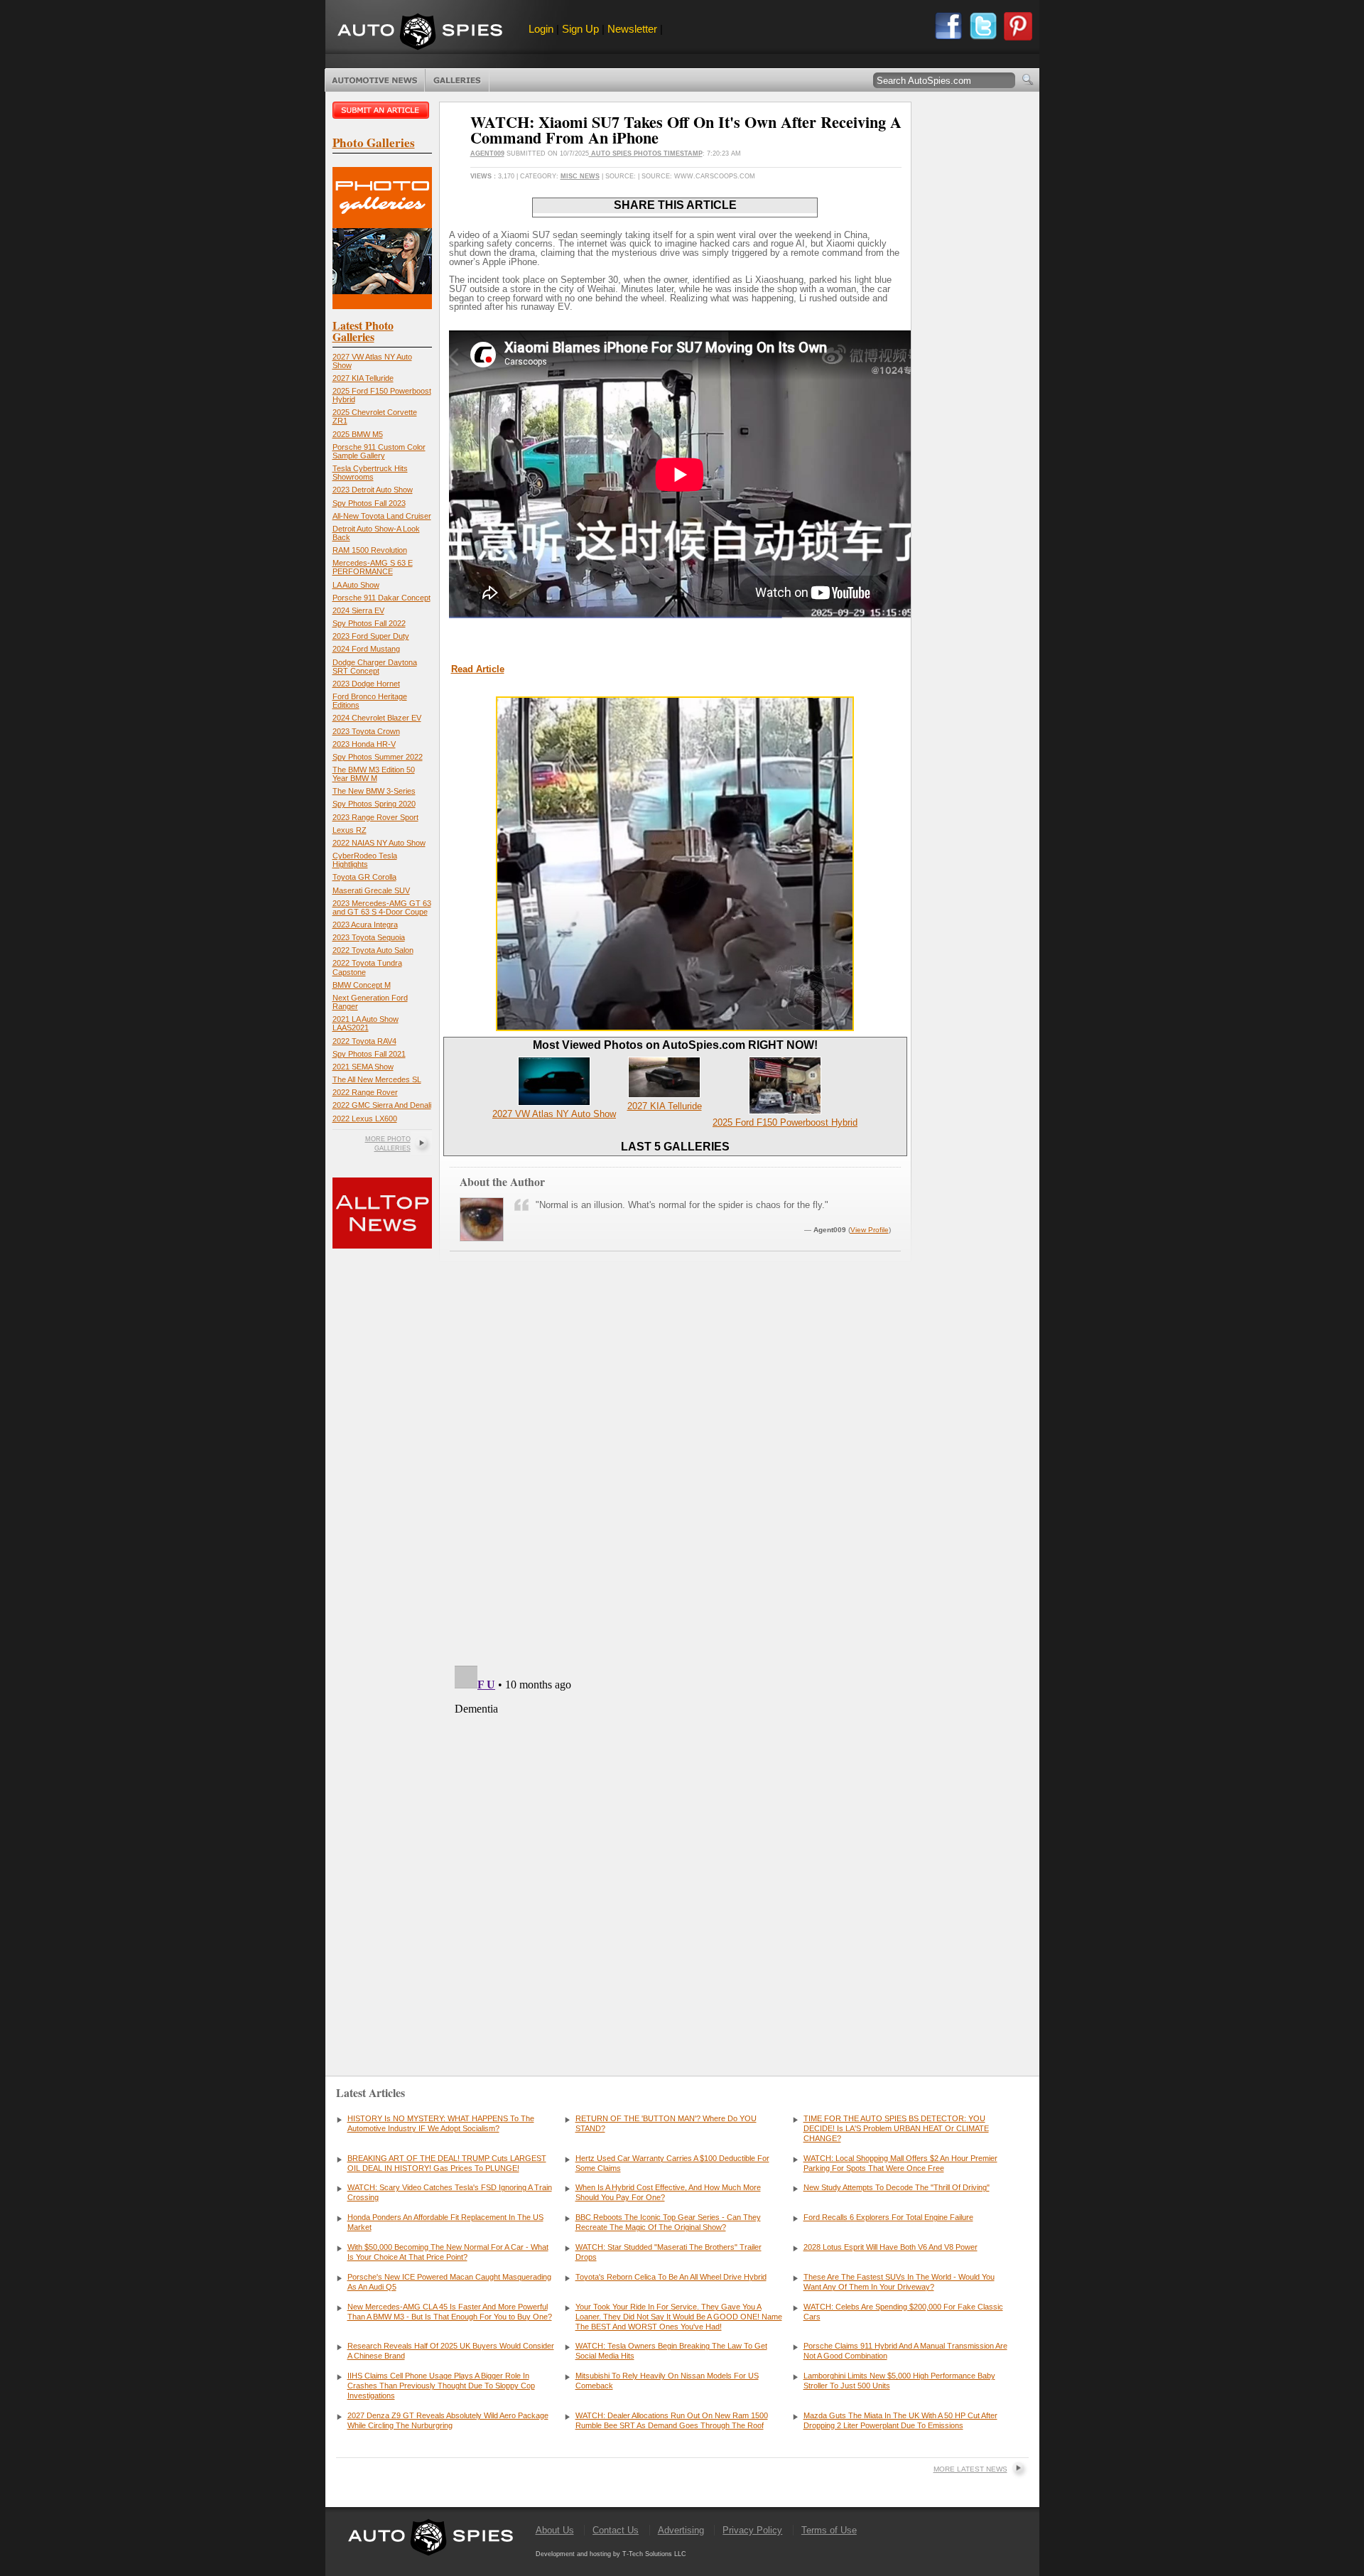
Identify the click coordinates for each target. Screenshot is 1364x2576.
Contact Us (616, 2530)
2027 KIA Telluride (363, 378)
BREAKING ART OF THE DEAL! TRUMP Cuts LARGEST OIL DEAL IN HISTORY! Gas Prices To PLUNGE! (447, 2163)
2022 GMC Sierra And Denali (382, 1105)
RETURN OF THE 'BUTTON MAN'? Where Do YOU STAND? (666, 2123)
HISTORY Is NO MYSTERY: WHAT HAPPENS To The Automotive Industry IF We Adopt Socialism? (441, 2123)
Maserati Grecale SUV (371, 890)
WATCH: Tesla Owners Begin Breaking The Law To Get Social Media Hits (671, 2351)
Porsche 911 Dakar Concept (381, 598)
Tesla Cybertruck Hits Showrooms (370, 473)
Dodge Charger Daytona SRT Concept (375, 667)
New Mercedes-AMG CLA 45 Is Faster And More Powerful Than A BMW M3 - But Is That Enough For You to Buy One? (450, 2312)
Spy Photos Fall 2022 (369, 623)
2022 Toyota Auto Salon (373, 950)
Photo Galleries (457, 80)
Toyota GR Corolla (364, 877)
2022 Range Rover (365, 1092)
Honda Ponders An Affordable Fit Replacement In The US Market (445, 2222)
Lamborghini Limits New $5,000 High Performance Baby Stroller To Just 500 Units (899, 2381)
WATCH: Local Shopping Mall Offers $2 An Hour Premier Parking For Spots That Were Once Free (900, 2163)
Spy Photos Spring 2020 (374, 804)
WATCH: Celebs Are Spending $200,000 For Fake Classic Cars (903, 2312)
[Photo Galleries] (382, 306)
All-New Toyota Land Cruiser (382, 516)
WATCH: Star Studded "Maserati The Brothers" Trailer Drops (669, 2252)
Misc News (580, 176)
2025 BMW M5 (358, 434)
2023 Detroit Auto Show (373, 490)
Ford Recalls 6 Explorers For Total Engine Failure (888, 2217)
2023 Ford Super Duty (371, 636)
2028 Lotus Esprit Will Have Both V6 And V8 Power (891, 2247)
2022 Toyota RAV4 (364, 1041)
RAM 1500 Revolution (370, 550)
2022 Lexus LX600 (365, 1119)
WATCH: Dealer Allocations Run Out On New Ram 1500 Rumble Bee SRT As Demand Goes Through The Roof (672, 2420)
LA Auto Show (356, 585)
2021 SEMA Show (363, 1067)
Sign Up (580, 29)
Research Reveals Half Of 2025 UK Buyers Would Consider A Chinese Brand (451, 2351)
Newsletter (632, 29)
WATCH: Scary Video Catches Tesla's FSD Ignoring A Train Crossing (450, 2192)
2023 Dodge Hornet (366, 684)
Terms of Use (829, 2530)
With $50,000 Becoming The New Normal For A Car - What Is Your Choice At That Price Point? (448, 2252)
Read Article (478, 669)
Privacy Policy (752, 2530)
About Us (555, 2530)
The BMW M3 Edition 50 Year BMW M (374, 774)
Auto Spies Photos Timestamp (646, 153)
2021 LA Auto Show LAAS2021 (366, 1023)
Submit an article (382, 110)
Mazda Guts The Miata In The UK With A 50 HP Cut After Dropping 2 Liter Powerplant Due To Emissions (900, 2420)
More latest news (970, 2469)
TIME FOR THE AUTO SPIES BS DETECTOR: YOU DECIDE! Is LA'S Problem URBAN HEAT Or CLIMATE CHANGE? (896, 2128)
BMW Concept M (362, 985)
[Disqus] (675, 1838)
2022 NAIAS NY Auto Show (379, 843)
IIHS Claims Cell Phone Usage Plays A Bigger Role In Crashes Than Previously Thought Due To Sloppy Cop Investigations (441, 2386)
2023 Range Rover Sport (375, 817)
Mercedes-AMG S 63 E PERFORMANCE (373, 567)
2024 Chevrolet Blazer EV (377, 718)
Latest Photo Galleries (363, 331)
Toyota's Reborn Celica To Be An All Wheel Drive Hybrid (671, 2277)
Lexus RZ (350, 830)
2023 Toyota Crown (366, 731)
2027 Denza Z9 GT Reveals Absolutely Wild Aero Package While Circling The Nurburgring (448, 2420)
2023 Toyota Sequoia (369, 937)
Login (541, 29)
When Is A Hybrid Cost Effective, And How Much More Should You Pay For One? (668, 2192)
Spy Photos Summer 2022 (378, 757)
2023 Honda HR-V (364, 744)
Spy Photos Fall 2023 (369, 503)
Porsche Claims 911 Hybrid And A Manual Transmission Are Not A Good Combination (905, 2351)
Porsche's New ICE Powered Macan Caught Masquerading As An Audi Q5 (449, 2282)
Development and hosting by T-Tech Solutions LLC (611, 2554)
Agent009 (487, 153)
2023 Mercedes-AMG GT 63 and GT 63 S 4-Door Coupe (382, 907)
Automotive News (375, 80)
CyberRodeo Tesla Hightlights (365, 860)
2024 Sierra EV (358, 610)
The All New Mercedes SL (377, 1079)
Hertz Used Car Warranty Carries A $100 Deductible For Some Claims (672, 2163)
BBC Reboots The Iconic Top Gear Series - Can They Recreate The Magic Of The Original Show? (668, 2222)
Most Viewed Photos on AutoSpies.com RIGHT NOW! (675, 1045)
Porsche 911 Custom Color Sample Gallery (379, 451)
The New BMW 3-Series (374, 791)
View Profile (870, 1230)
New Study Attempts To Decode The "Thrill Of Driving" (897, 2187)
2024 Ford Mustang (366, 649)
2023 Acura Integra (365, 925)
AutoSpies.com (420, 33)
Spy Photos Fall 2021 (369, 1054)
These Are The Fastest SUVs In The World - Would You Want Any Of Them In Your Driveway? (899, 2282)
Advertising (681, 2530)
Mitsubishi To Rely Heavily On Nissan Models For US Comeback (667, 2381)
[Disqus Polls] (675, 1473)
